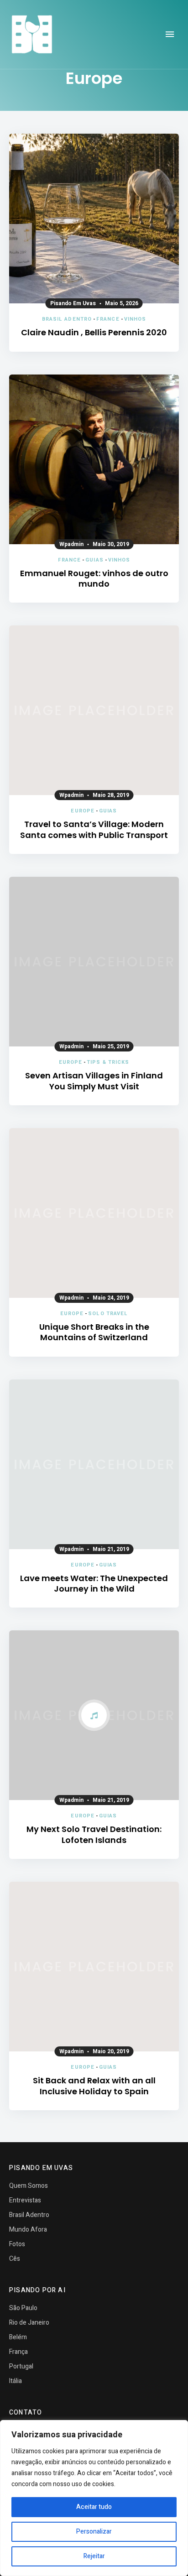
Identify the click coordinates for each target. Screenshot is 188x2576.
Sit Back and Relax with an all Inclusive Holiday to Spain (94, 2086)
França (18, 2352)
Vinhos (135, 319)
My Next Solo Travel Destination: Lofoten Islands (94, 1834)
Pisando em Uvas (73, 303)
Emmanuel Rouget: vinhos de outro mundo (94, 579)
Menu (170, 34)
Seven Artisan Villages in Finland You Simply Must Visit (94, 1081)
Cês (15, 2259)
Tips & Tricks (108, 1062)
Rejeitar (94, 2556)
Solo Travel (108, 1314)
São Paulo (23, 2308)
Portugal (21, 2366)
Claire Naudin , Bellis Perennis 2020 (94, 332)
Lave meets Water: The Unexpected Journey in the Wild (94, 1584)
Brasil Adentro (67, 319)
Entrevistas (25, 2200)
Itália (16, 2381)
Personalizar (94, 2532)
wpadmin (71, 544)
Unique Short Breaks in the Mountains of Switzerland (94, 1332)
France (108, 319)
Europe (83, 811)
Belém (18, 2337)
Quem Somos (29, 2186)
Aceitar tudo (94, 2507)
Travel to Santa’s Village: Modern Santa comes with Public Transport (94, 830)
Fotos (17, 2244)
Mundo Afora (28, 2230)
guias (94, 560)
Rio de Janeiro (29, 2323)
